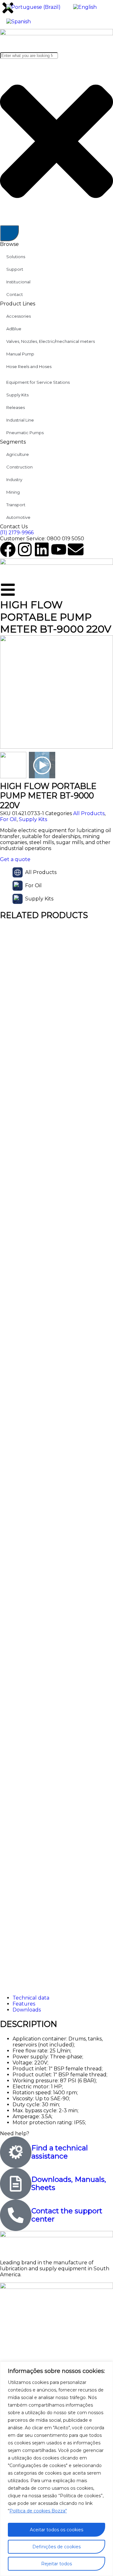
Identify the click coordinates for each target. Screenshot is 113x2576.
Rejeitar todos (56, 2564)
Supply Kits (33, 819)
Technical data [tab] (31, 1998)
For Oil (8, 819)
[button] (105, 695)
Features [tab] (24, 2004)
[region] (56, 2469)
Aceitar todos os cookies (56, 2530)
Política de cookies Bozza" (38, 2511)
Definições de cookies (56, 2547)
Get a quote (15, 859)
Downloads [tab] (27, 2010)
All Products (89, 813)
